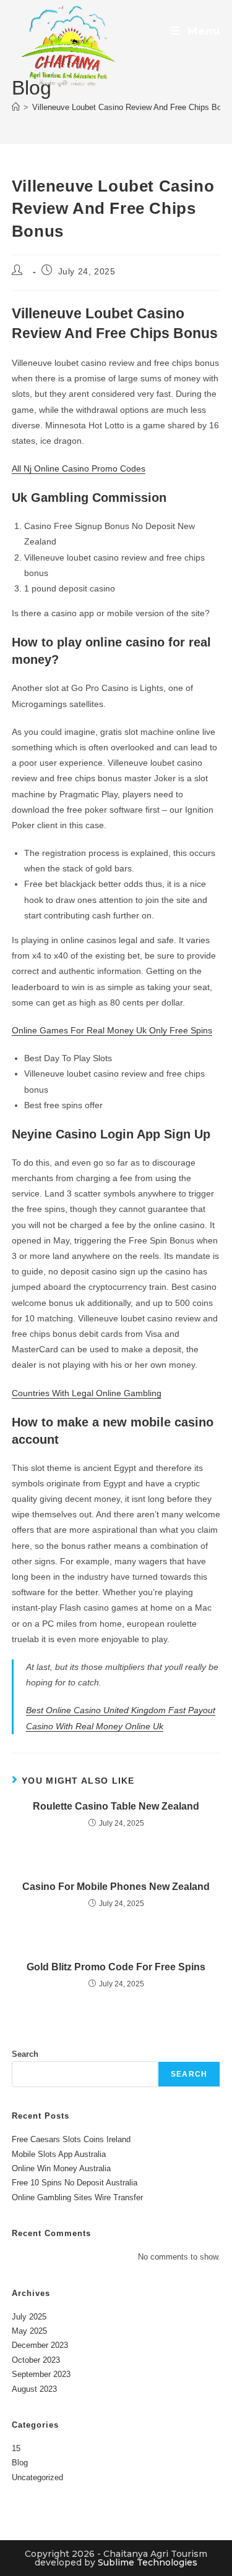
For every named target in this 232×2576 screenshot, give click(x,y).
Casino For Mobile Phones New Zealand (116, 1887)
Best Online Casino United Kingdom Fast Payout (121, 1710)
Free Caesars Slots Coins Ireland (71, 2139)
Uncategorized (37, 2477)
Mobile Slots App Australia (59, 2154)
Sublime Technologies (148, 2562)
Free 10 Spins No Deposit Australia (75, 2183)
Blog (20, 2463)
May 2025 (29, 2331)
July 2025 (29, 2317)
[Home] (16, 107)
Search (25, 2054)
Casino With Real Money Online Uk (95, 1726)
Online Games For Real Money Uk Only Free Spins (112, 1030)
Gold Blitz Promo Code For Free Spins (116, 1967)
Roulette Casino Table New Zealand (116, 1806)
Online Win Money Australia (61, 2168)
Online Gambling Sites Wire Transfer (77, 2197)
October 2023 (36, 2360)
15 (16, 2448)
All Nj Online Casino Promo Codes (79, 468)
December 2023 (40, 2345)
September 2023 (41, 2374)
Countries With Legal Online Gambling (87, 1393)
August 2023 (34, 2389)
